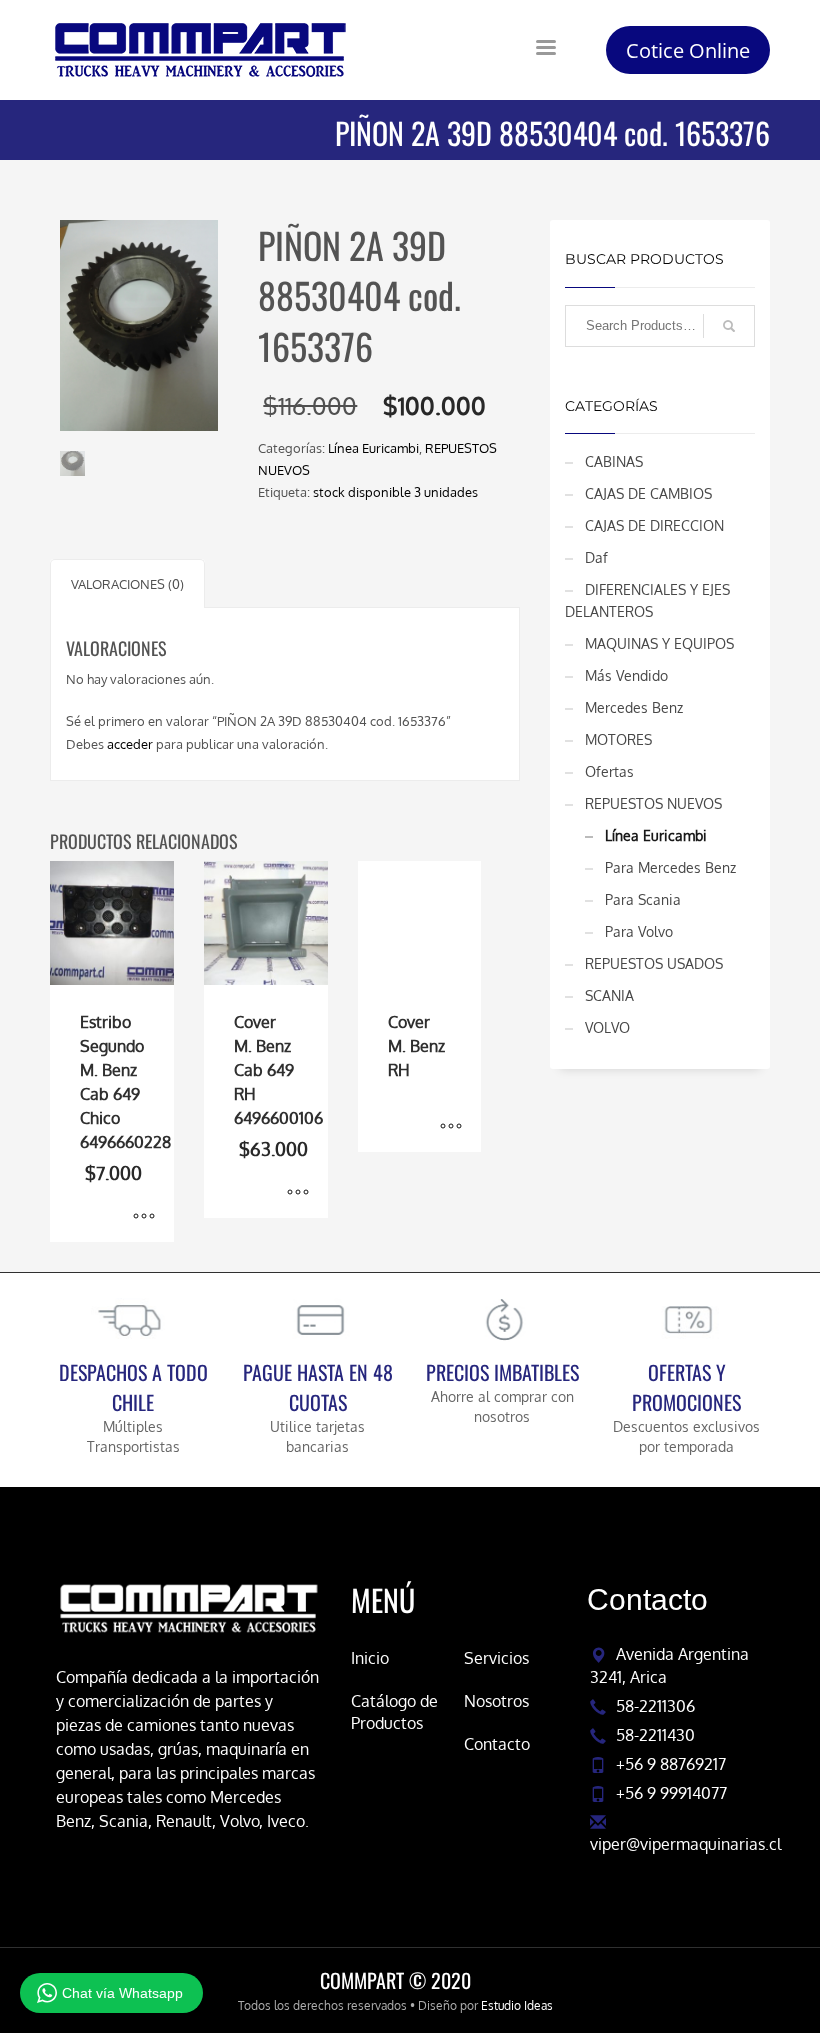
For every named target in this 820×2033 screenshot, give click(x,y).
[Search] (729, 326)
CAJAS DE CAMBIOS (648, 493)
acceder (130, 744)
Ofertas (609, 771)
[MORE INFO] (144, 1217)
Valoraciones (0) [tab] (127, 584)
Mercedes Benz (634, 707)
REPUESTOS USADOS (654, 963)
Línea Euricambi (373, 448)
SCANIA (609, 995)
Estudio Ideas (517, 2005)
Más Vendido (626, 675)
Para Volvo (639, 931)
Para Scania (643, 899)
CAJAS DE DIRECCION (654, 525)
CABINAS (614, 461)
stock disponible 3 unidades (395, 492)
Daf (596, 557)
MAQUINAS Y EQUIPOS (659, 643)
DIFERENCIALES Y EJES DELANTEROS (647, 600)
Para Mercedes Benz (670, 867)
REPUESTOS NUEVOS (653, 803)
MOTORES (618, 739)
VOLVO (607, 1027)
